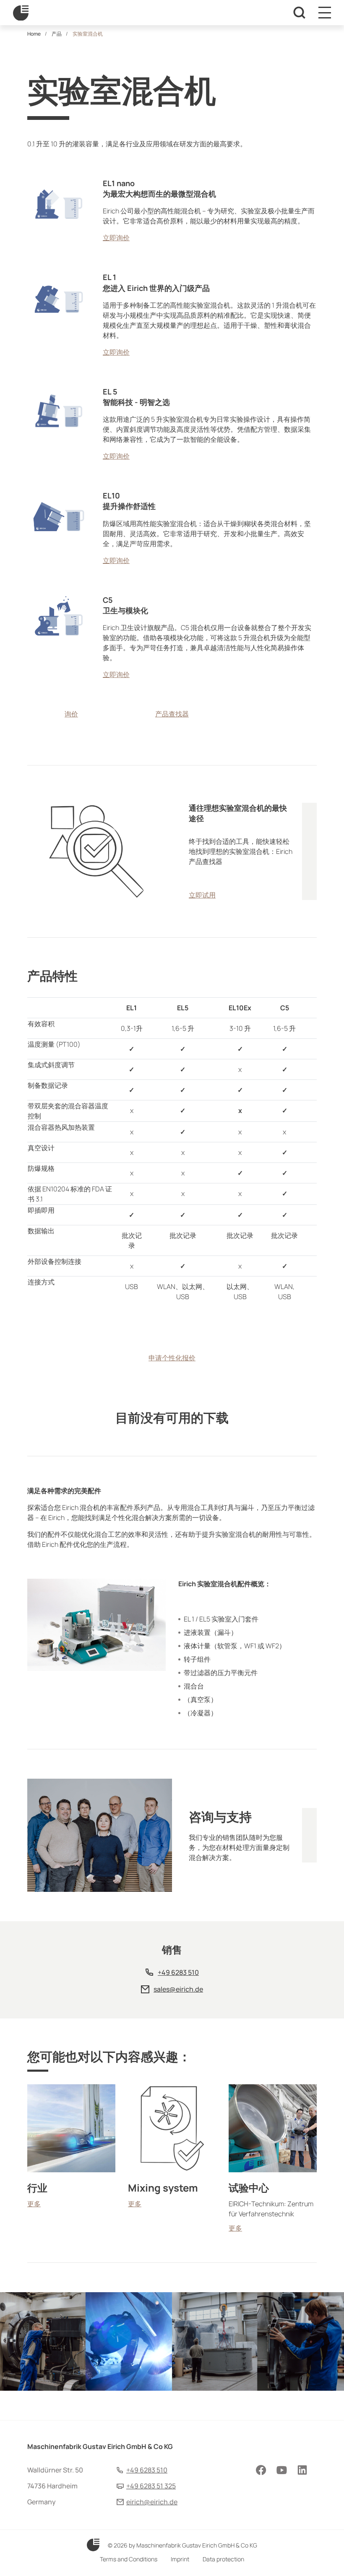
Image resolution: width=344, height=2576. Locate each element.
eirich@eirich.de (152, 2502)
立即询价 (116, 238)
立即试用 (202, 895)
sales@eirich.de (178, 1989)
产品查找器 (172, 714)
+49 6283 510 (178, 1972)
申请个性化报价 (172, 1358)
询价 (71, 714)
